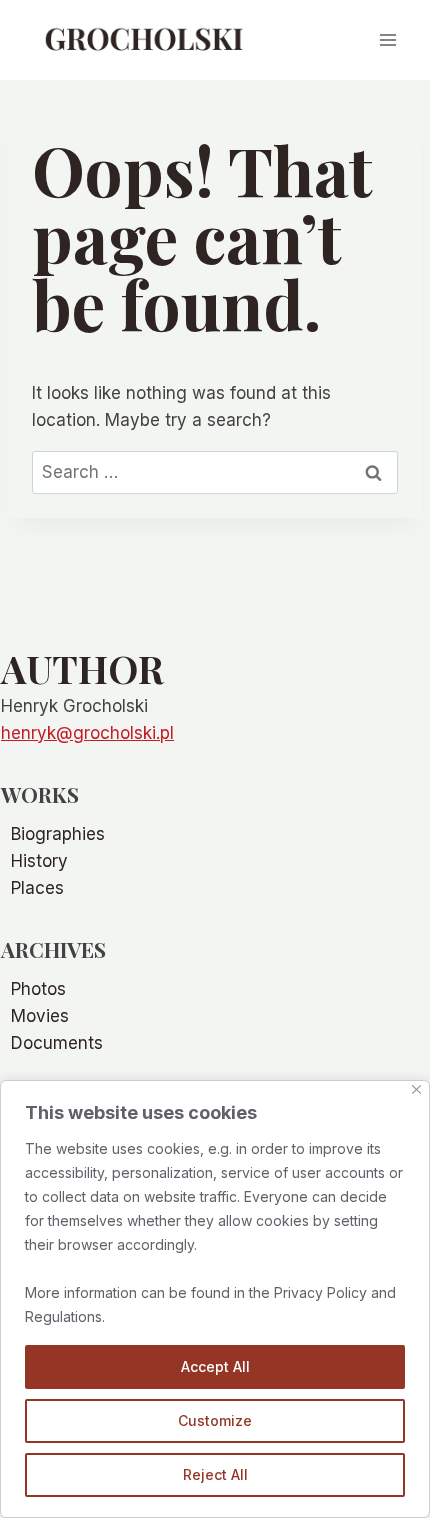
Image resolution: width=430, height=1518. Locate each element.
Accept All (215, 1366)
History (39, 861)
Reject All (215, 1474)
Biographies (58, 834)
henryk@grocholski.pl (87, 733)
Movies (40, 1016)
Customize (215, 1420)
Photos (38, 989)
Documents (57, 1043)
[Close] (416, 1089)
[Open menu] (387, 39)
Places (37, 888)
